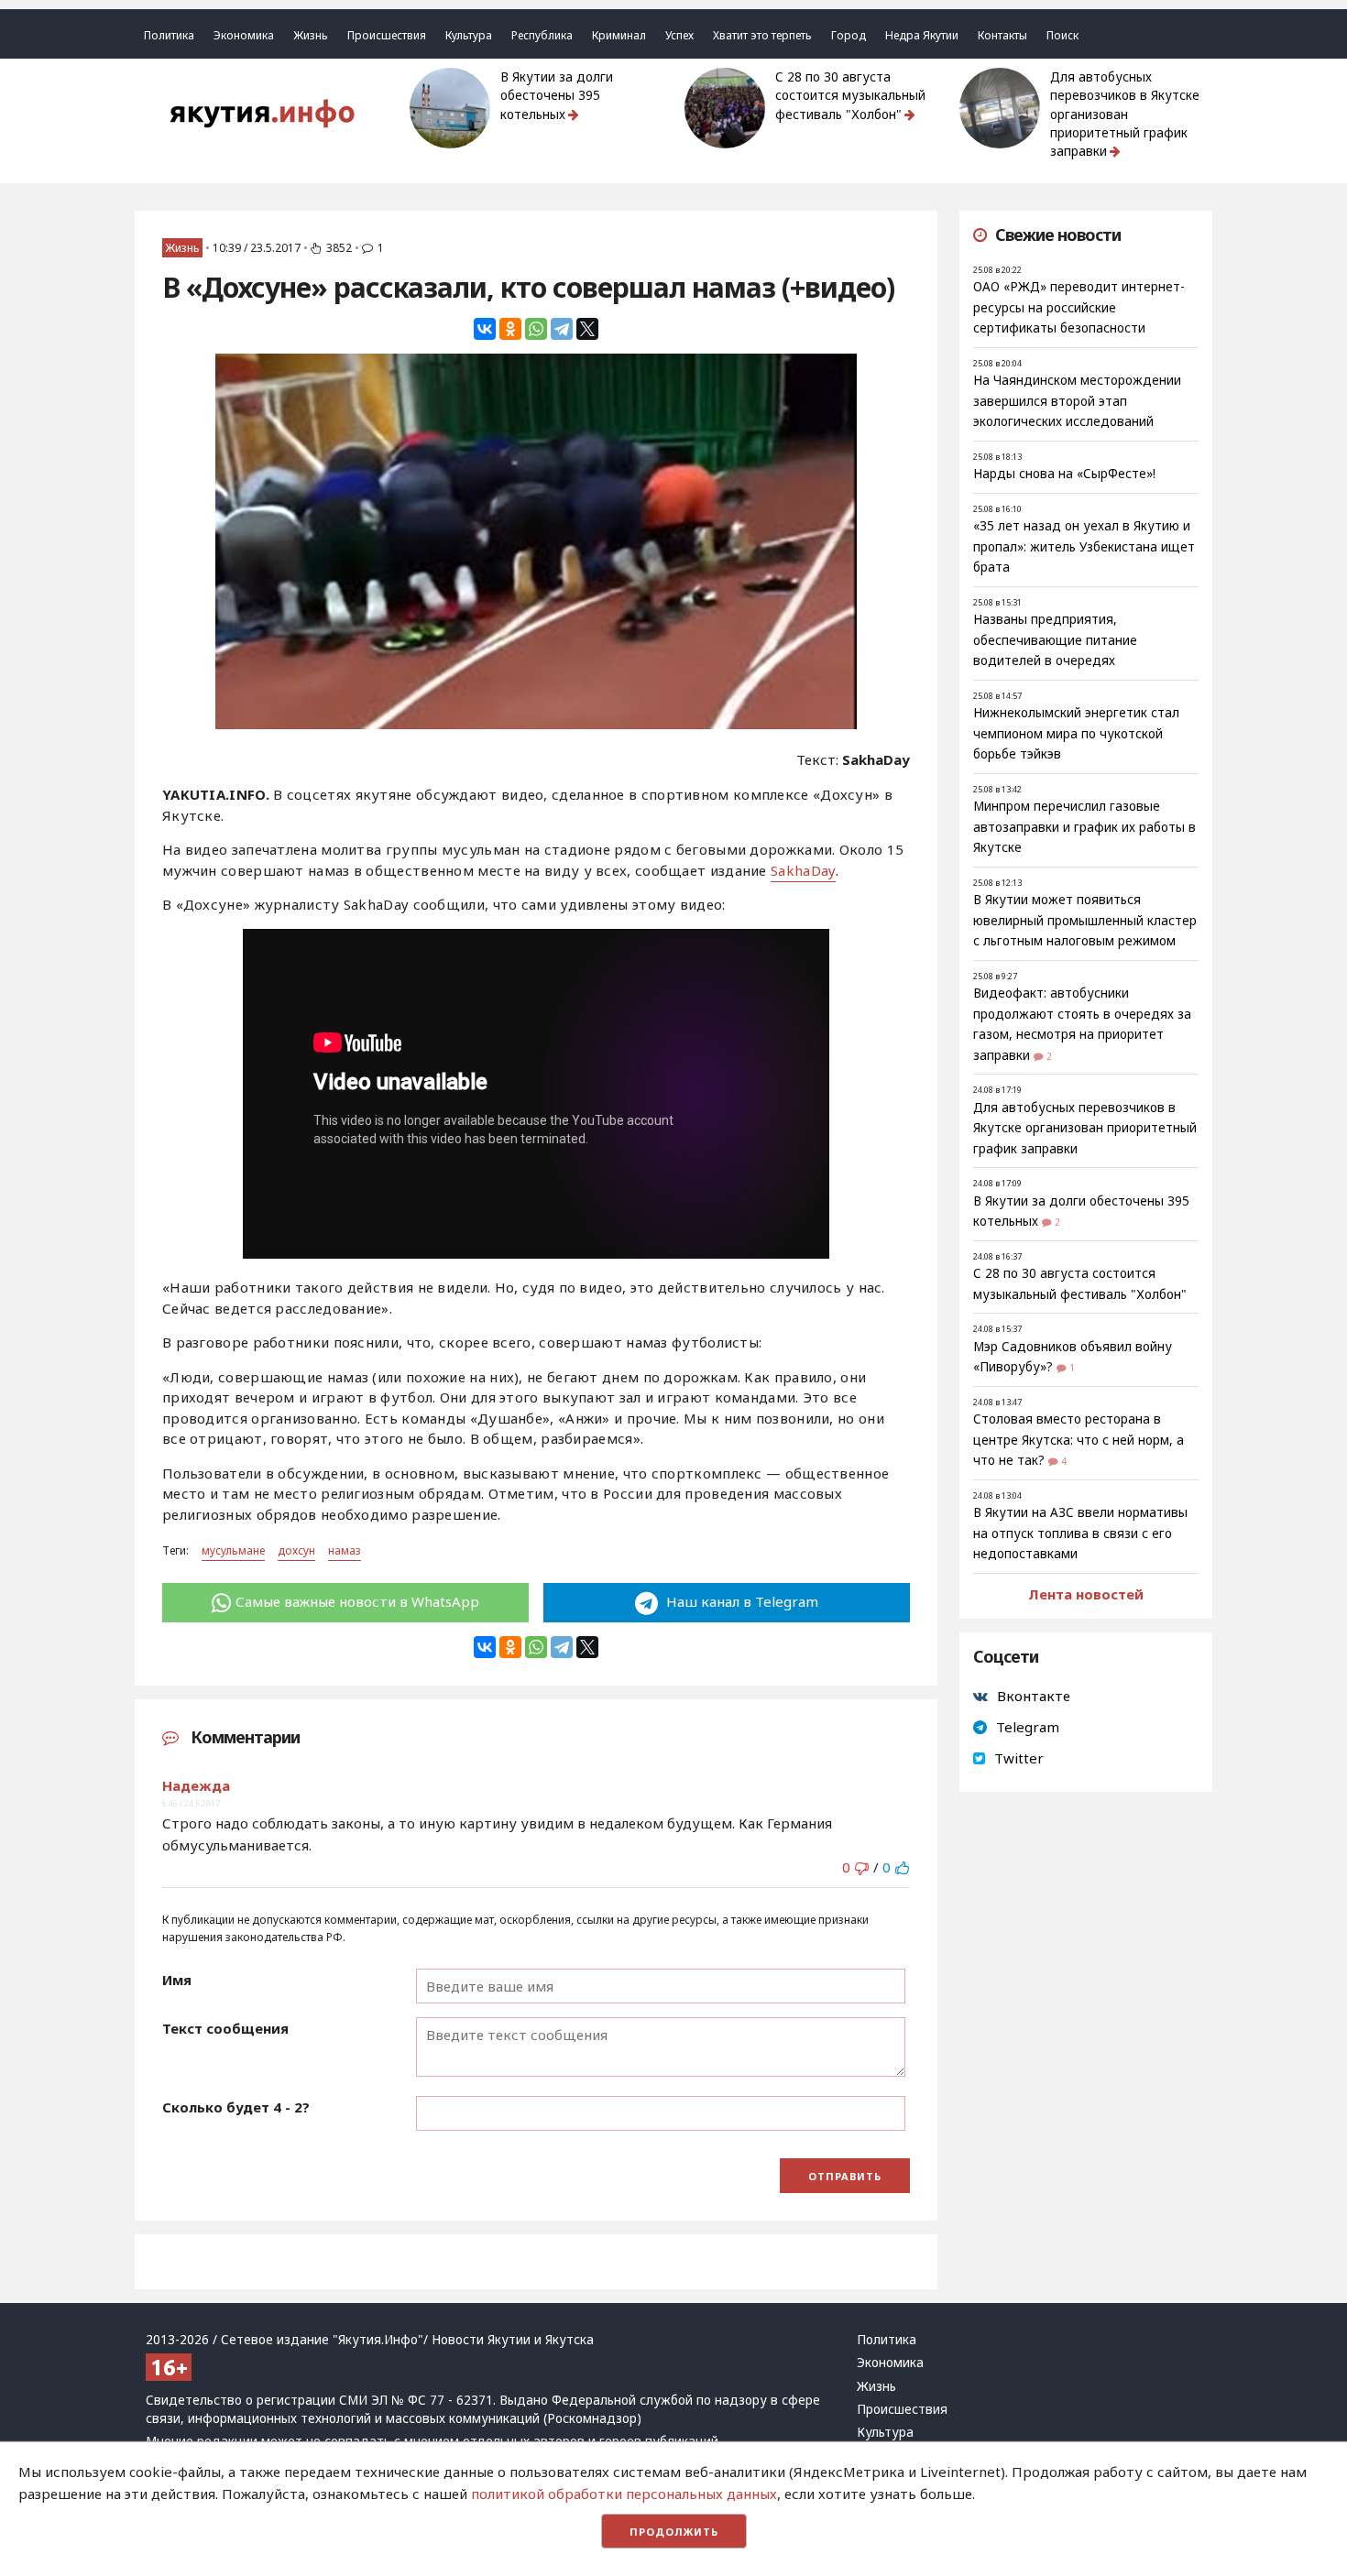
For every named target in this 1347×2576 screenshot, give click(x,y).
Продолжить (674, 2532)
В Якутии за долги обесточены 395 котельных (557, 96)
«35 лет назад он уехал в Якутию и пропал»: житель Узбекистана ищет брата (1084, 546)
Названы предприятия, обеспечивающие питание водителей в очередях (1055, 640)
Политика (169, 35)
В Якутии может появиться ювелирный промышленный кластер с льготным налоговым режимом (1085, 920)
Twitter (1019, 1758)
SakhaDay (803, 870)
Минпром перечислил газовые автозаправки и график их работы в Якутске (1084, 827)
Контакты (1002, 35)
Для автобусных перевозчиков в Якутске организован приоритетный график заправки (1125, 114)
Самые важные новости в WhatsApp (357, 1601)
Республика (542, 35)
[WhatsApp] (536, 329)
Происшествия (387, 35)
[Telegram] (562, 329)
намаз (345, 1550)
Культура (469, 35)
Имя (177, 1980)
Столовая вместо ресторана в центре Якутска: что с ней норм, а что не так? (1079, 1440)
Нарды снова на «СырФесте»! (1064, 474)
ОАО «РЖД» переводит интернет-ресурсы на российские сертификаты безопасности (1079, 307)
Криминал (619, 35)
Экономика (244, 35)
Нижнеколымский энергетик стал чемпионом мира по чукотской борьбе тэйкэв (1076, 733)
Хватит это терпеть (762, 35)
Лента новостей (1086, 1594)
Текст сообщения (225, 2028)
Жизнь (311, 35)
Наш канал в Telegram (740, 1601)
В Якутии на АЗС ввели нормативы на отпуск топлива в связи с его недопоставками (1080, 1533)
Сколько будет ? (236, 2107)
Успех (679, 35)
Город (849, 35)
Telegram (1028, 1727)
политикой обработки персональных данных (624, 2494)
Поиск (1062, 35)
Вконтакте (1034, 1696)
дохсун (296, 1550)
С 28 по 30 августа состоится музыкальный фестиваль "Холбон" (850, 96)
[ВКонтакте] (485, 329)
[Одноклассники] (510, 329)
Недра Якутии (922, 35)
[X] (587, 329)
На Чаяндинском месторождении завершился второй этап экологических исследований (1077, 401)
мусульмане (233, 1550)
